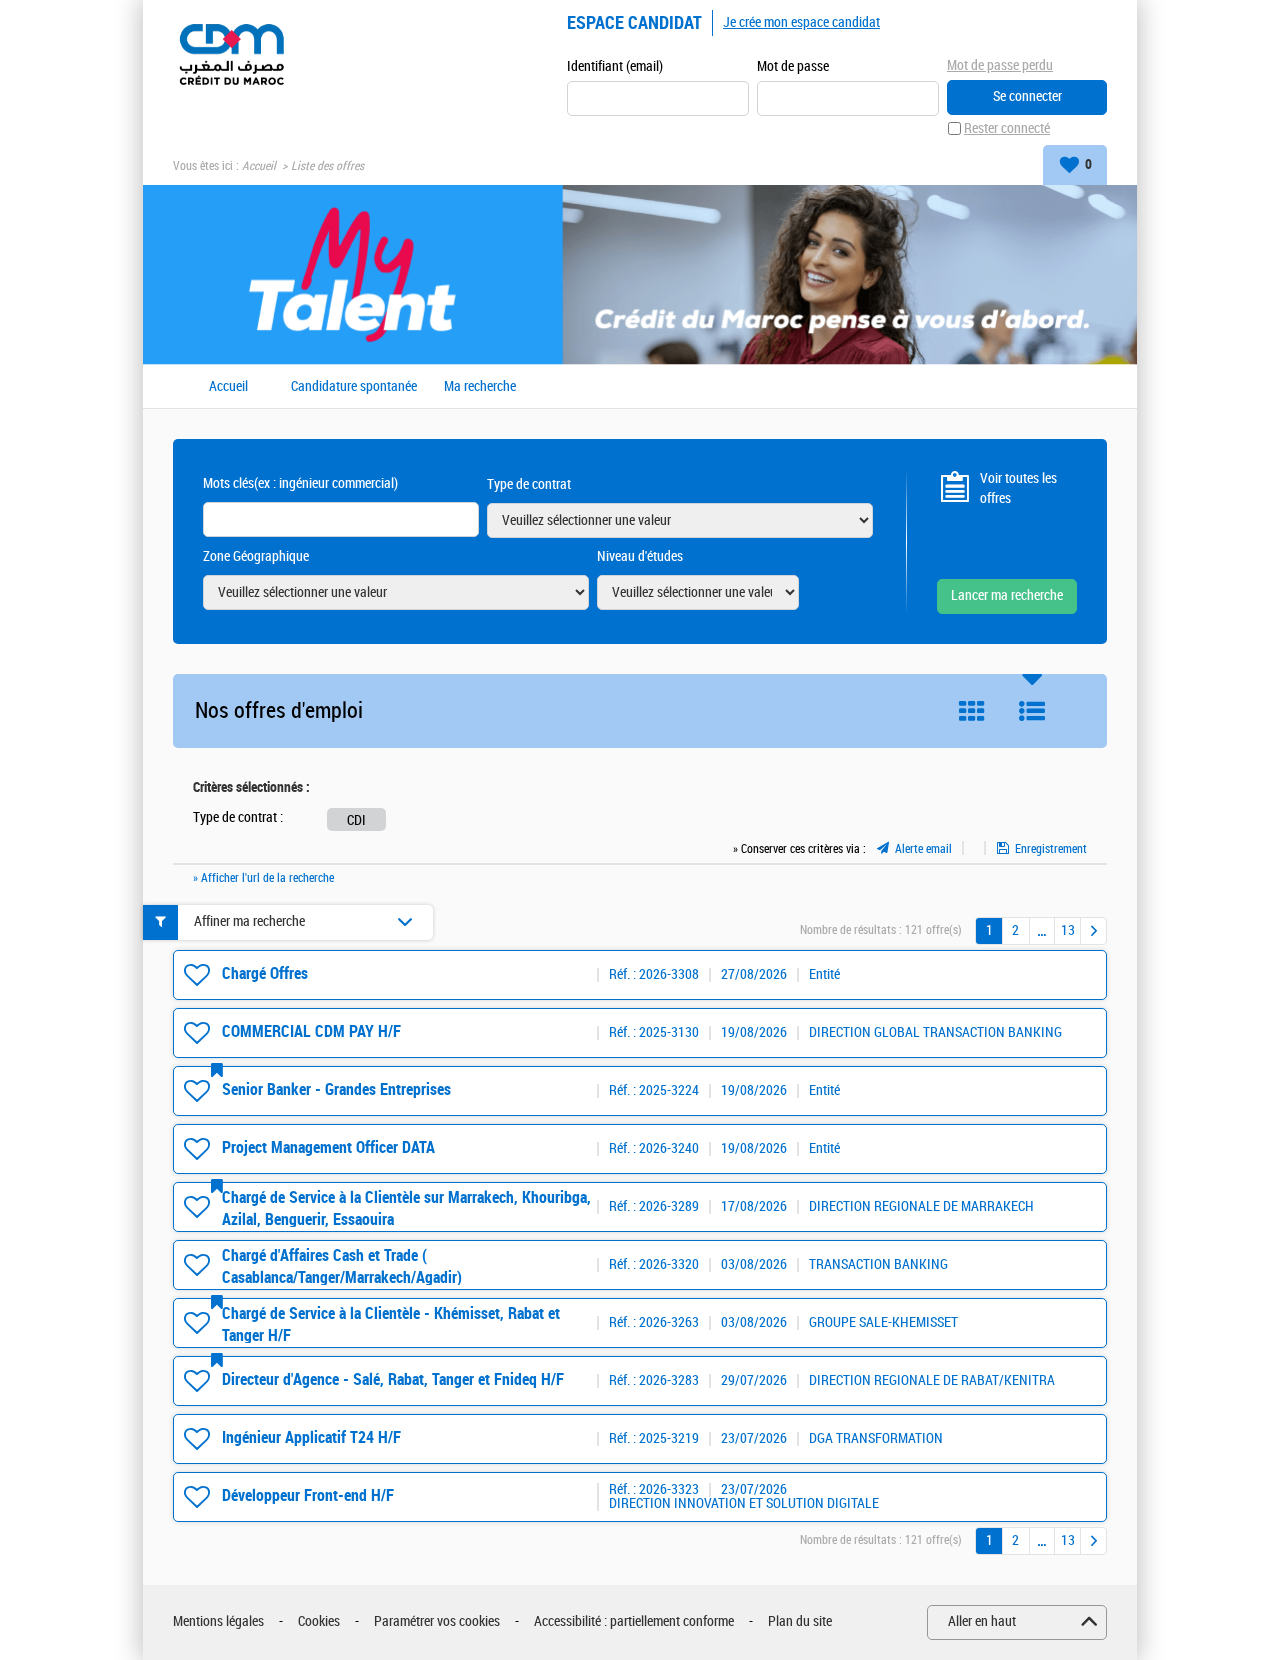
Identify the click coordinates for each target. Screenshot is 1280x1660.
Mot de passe (793, 66)
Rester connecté (1007, 128)
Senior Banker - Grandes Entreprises (336, 1089)
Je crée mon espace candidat (801, 22)
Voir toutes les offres (1018, 488)
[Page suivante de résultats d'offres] (1093, 931)
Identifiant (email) (615, 66)
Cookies (319, 1621)
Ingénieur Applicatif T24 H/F (311, 1437)
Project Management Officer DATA (328, 1147)
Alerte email (923, 849)
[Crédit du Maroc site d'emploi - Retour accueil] (231, 52)
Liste (1032, 711)
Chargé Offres (265, 973)
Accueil (259, 166)
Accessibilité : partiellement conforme (634, 1621)
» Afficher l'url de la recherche (263, 878)
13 (1068, 930)
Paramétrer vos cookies (437, 1621)
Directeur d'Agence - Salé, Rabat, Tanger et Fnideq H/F (393, 1379)
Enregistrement (1051, 849)
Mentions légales (218, 1621)
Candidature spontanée (354, 387)
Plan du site (800, 1621)
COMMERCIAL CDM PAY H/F (311, 1031)
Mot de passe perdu (1000, 65)
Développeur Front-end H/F (308, 1495)
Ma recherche (480, 387)
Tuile (972, 711)
